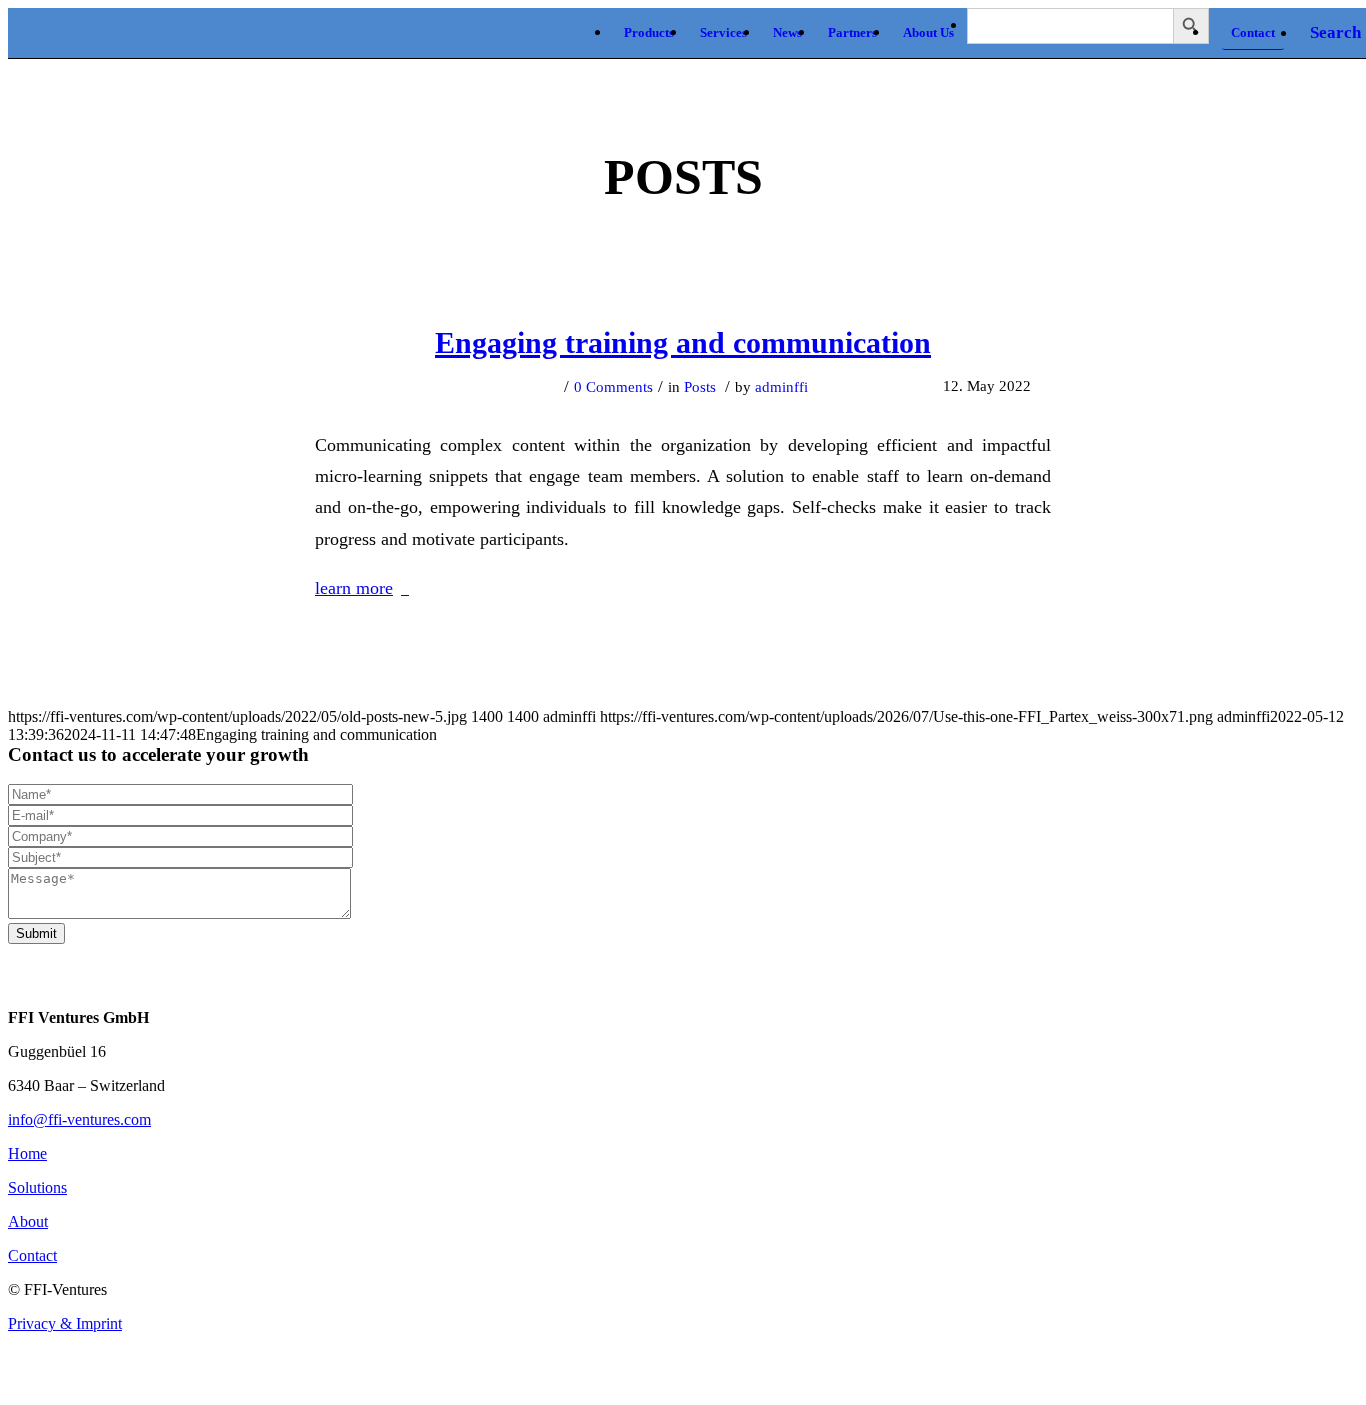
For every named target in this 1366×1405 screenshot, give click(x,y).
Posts (700, 387)
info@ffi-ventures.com (79, 1119)
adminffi (781, 387)
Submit (36, 933)
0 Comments (613, 387)
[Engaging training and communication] (683, 267)
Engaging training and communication (683, 342)
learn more (354, 588)
